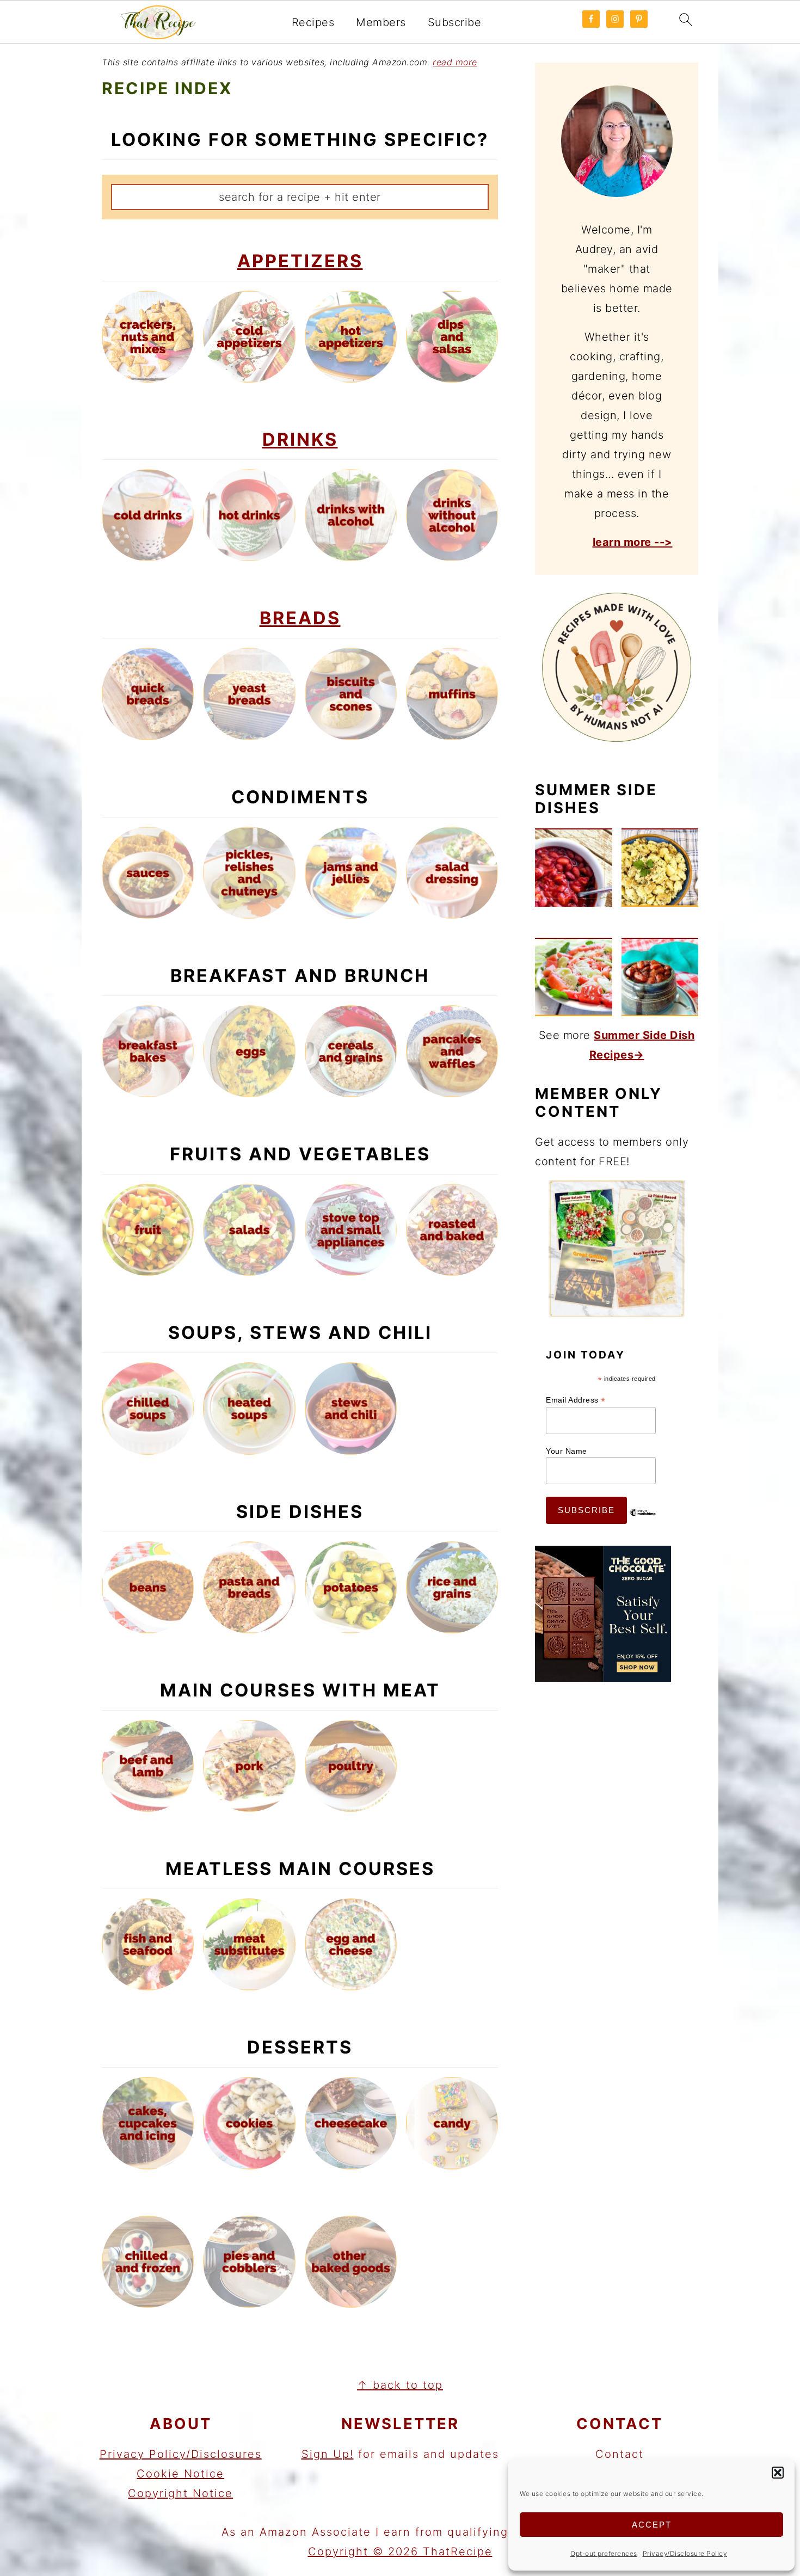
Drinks (300, 439)
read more (455, 62)
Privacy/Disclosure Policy (685, 2553)
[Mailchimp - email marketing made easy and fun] (643, 1521)
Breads (300, 618)
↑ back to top (400, 2385)
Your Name (567, 1451)
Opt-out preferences (604, 2553)
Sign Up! (328, 2454)
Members (381, 22)
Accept (652, 2525)
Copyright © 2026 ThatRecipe (400, 2552)
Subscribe (455, 22)
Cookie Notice (180, 2474)
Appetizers (300, 261)
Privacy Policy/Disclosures (181, 2454)
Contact (620, 2454)
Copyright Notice (180, 2493)
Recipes (313, 22)
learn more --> (633, 542)
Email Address (576, 1400)
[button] (778, 2473)
